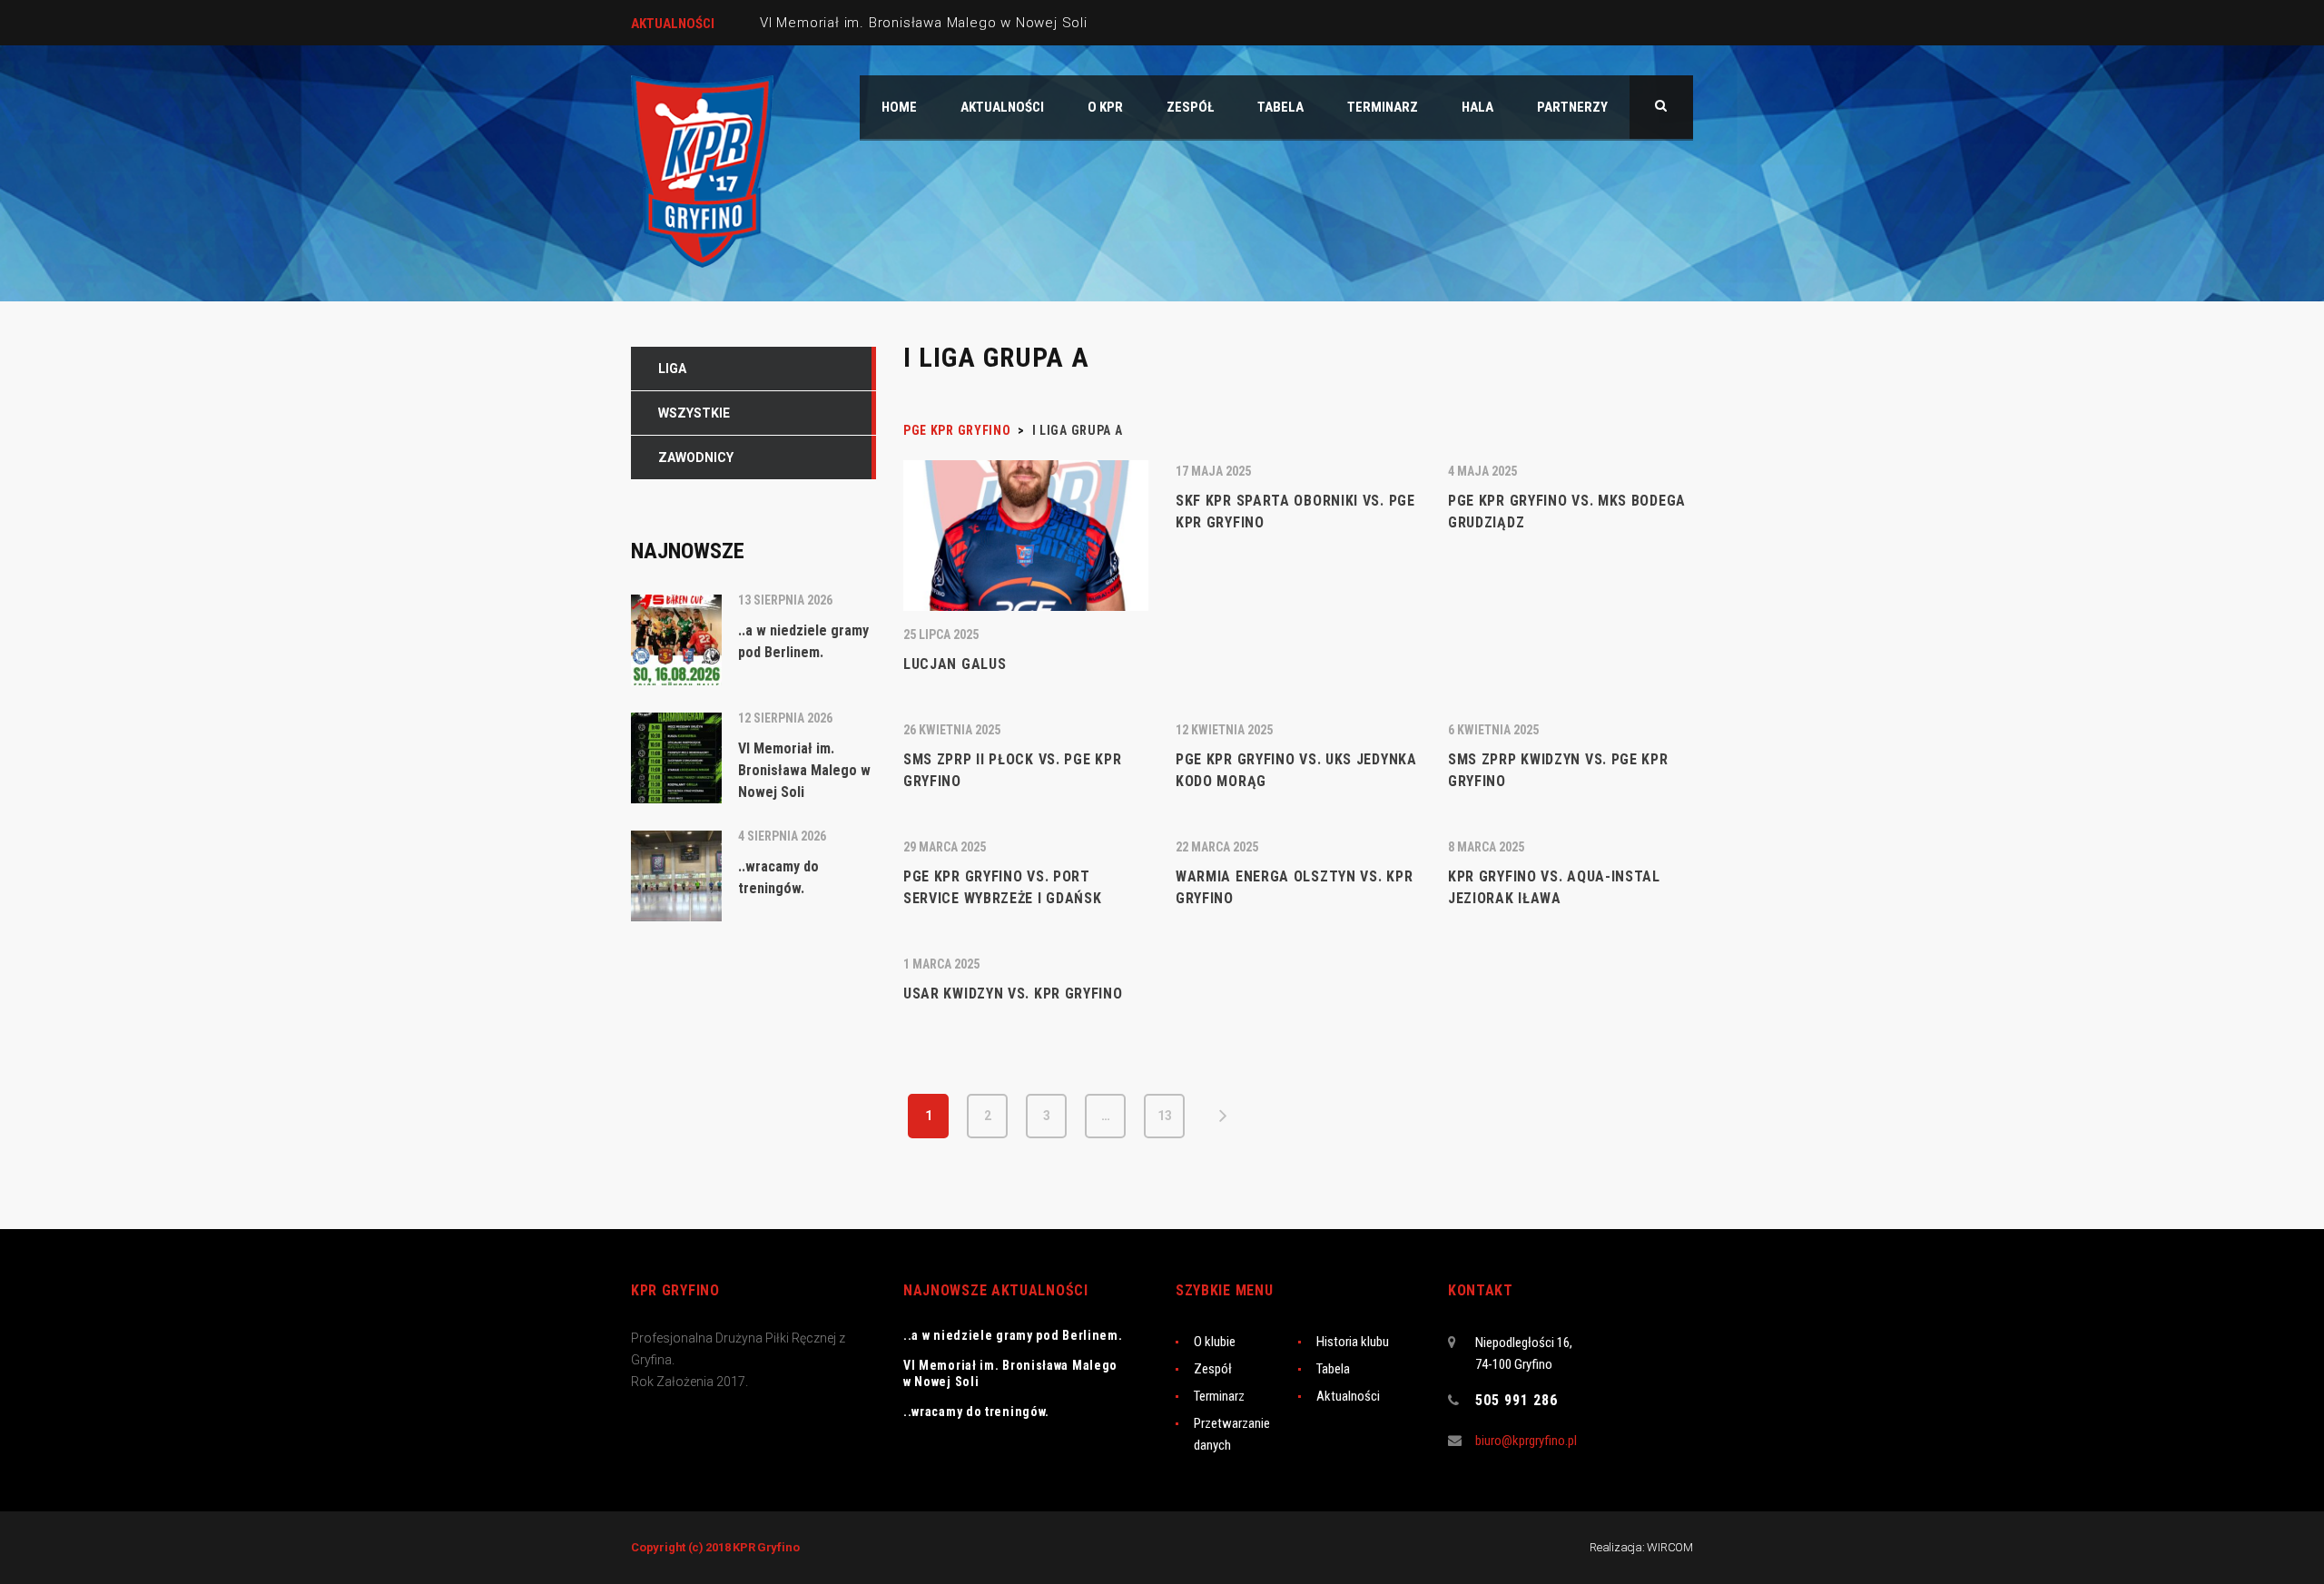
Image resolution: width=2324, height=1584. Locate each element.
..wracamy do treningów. (976, 1412)
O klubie (1215, 1342)
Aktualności (1348, 1396)
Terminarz (1219, 1396)
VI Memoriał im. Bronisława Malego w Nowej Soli (924, 23)
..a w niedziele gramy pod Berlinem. (1013, 1335)
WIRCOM (1670, 1547)
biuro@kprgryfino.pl (1526, 1441)
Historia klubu (1353, 1342)
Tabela (1333, 1369)
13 (1165, 1116)
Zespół (1213, 1369)
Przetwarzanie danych (1232, 1434)
